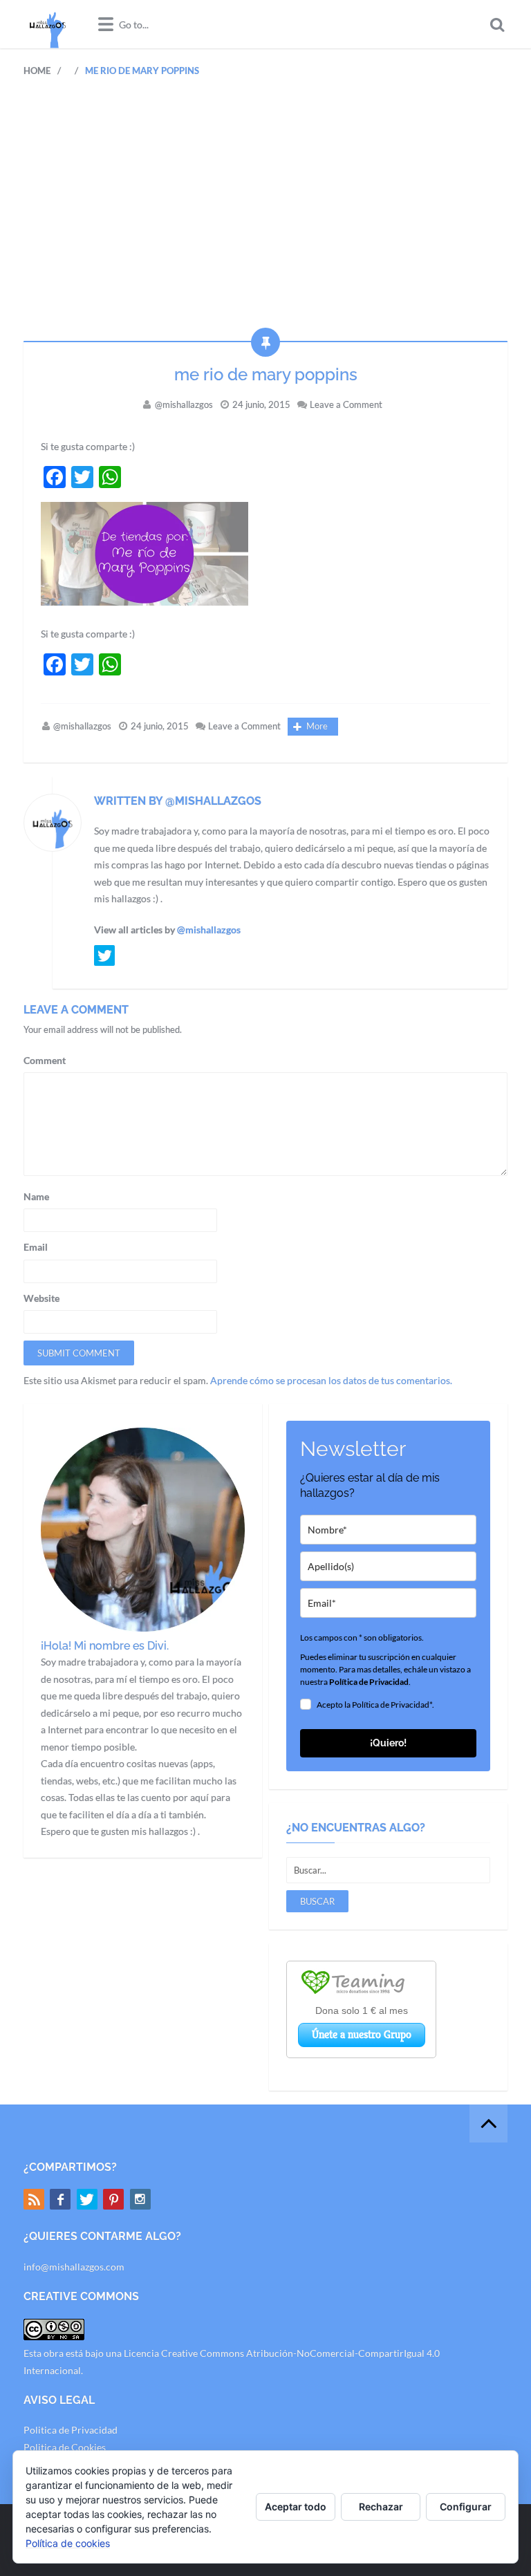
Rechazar (381, 2507)
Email (36, 1247)
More (317, 726)
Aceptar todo (296, 2507)
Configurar (466, 2507)
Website (41, 1298)
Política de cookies (68, 2543)
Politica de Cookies (65, 2447)
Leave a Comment (346, 404)
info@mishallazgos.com (74, 2267)
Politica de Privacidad (71, 2430)
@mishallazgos (184, 404)
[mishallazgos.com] (48, 24)
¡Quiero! (388, 1743)
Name (36, 1196)
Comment (45, 1060)
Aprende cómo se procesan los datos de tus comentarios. (331, 1380)
